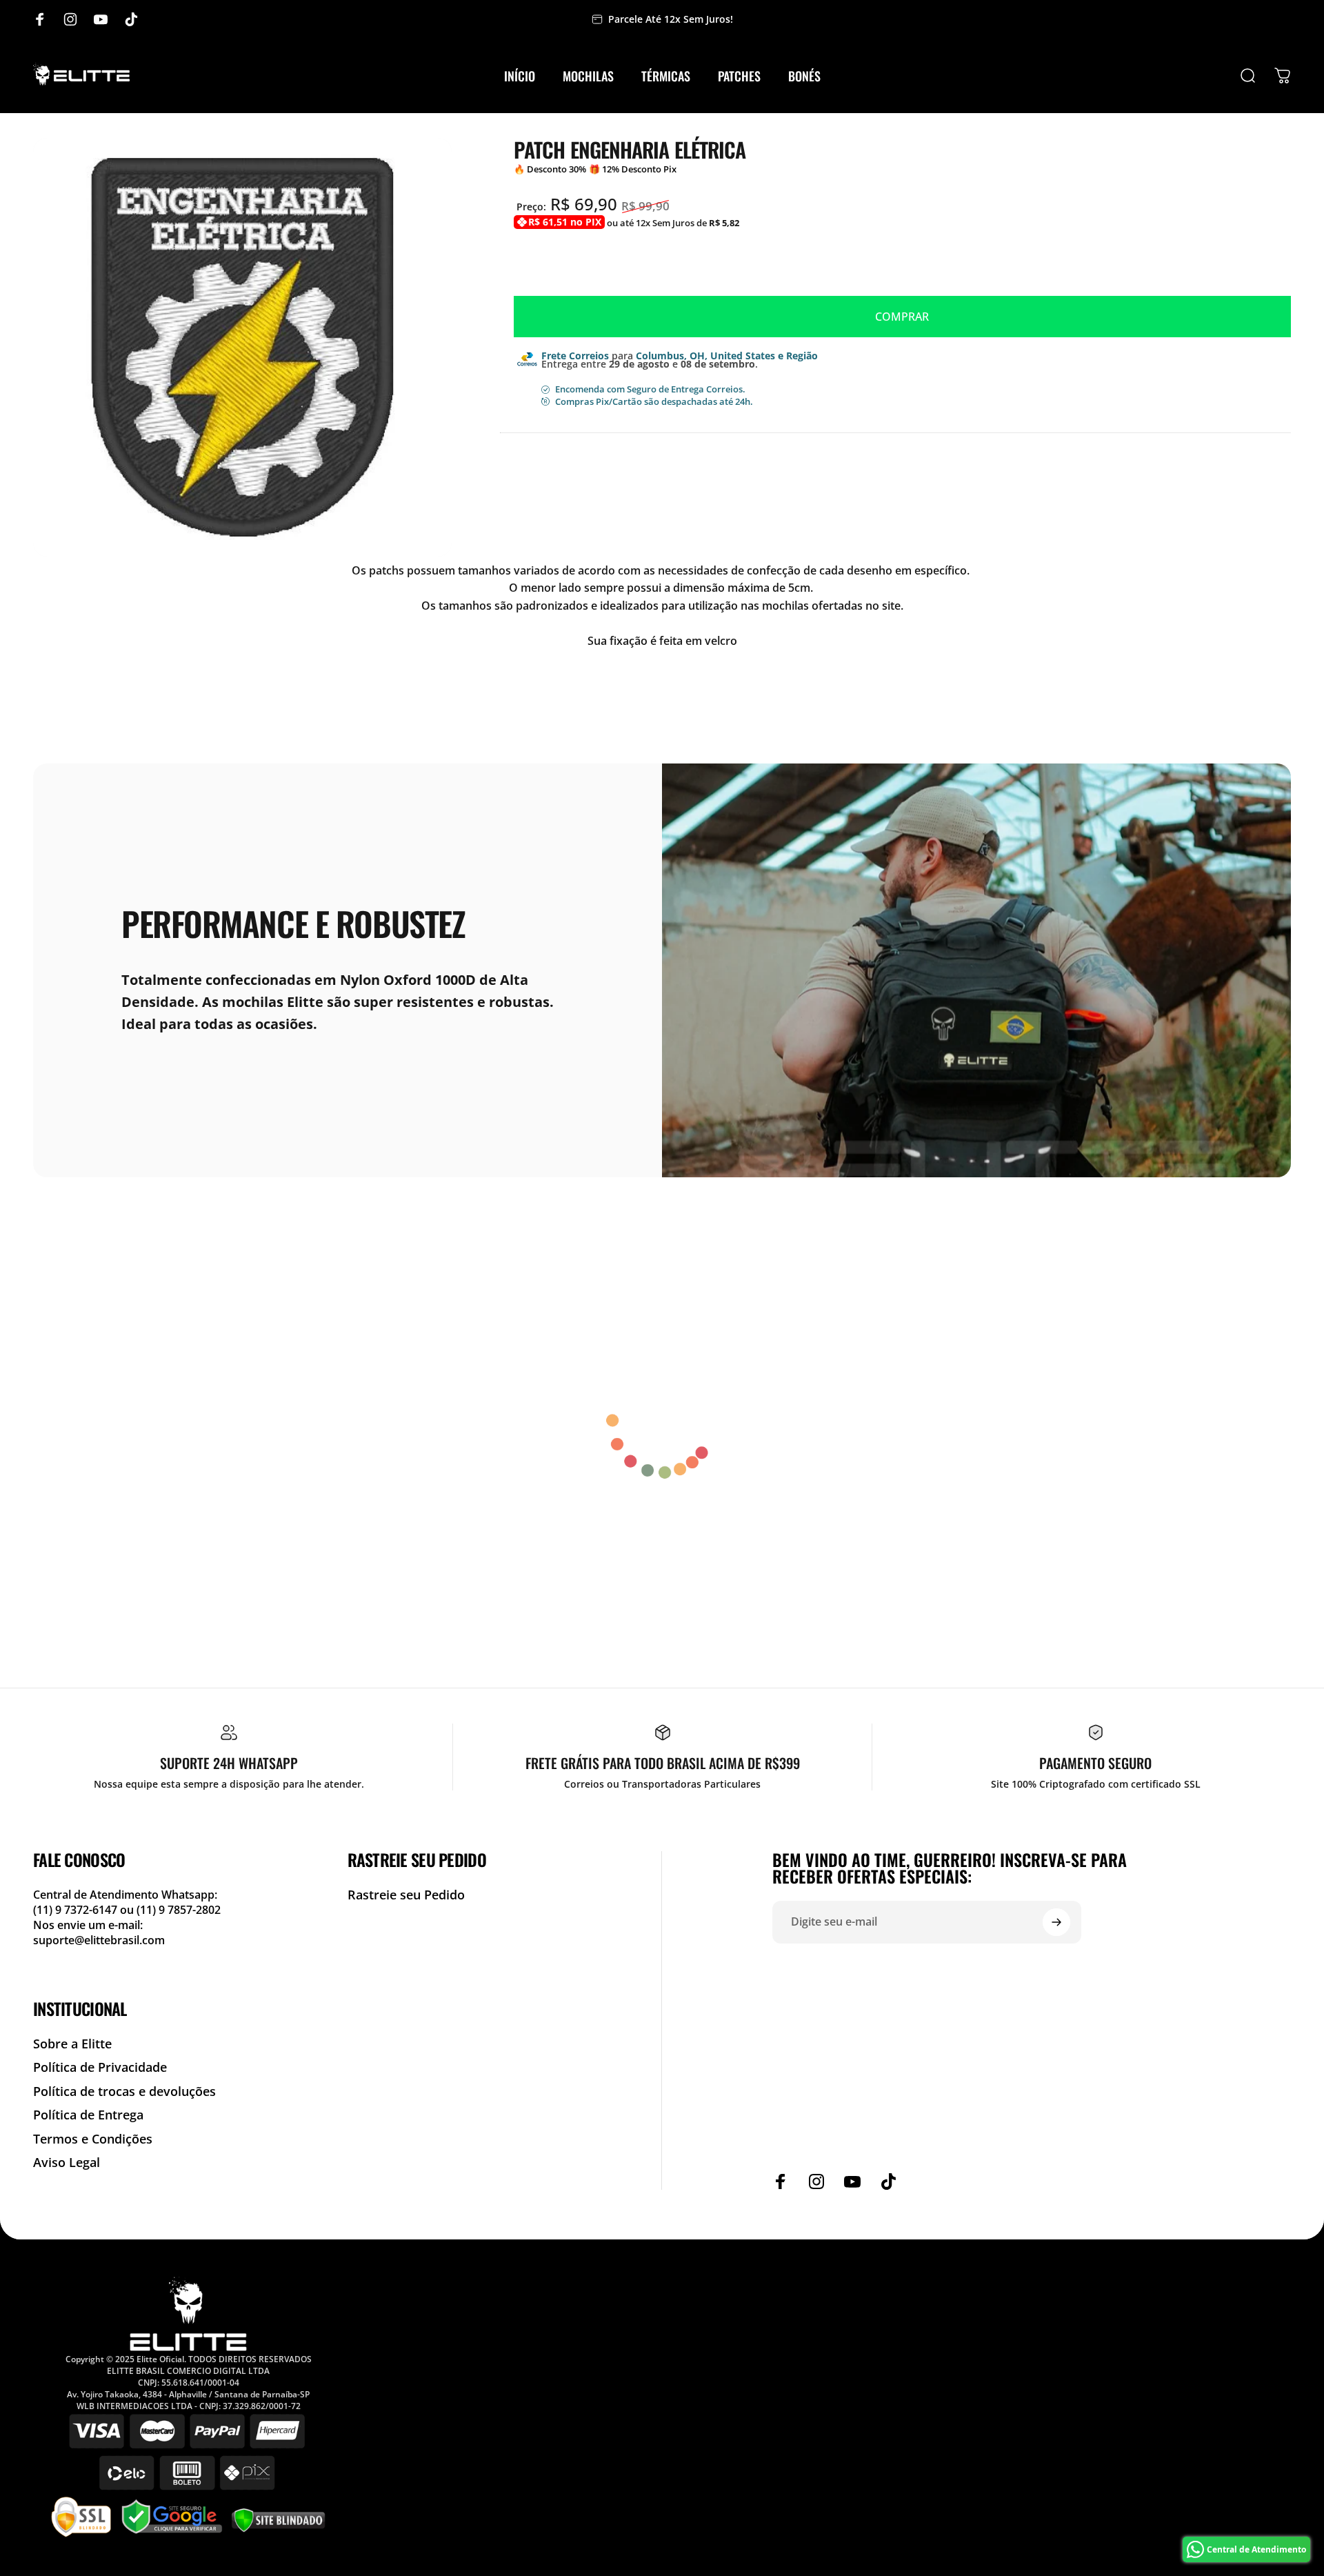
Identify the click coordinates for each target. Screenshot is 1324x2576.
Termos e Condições (93, 2139)
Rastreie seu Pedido (406, 1895)
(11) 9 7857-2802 (179, 1910)
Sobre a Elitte (72, 2044)
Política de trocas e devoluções (124, 2091)
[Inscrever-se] (1056, 1922)
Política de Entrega (88, 2115)
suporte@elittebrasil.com (99, 1940)
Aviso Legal (67, 2163)
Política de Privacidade (100, 2067)
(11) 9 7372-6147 (77, 1910)
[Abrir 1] (242, 347)
